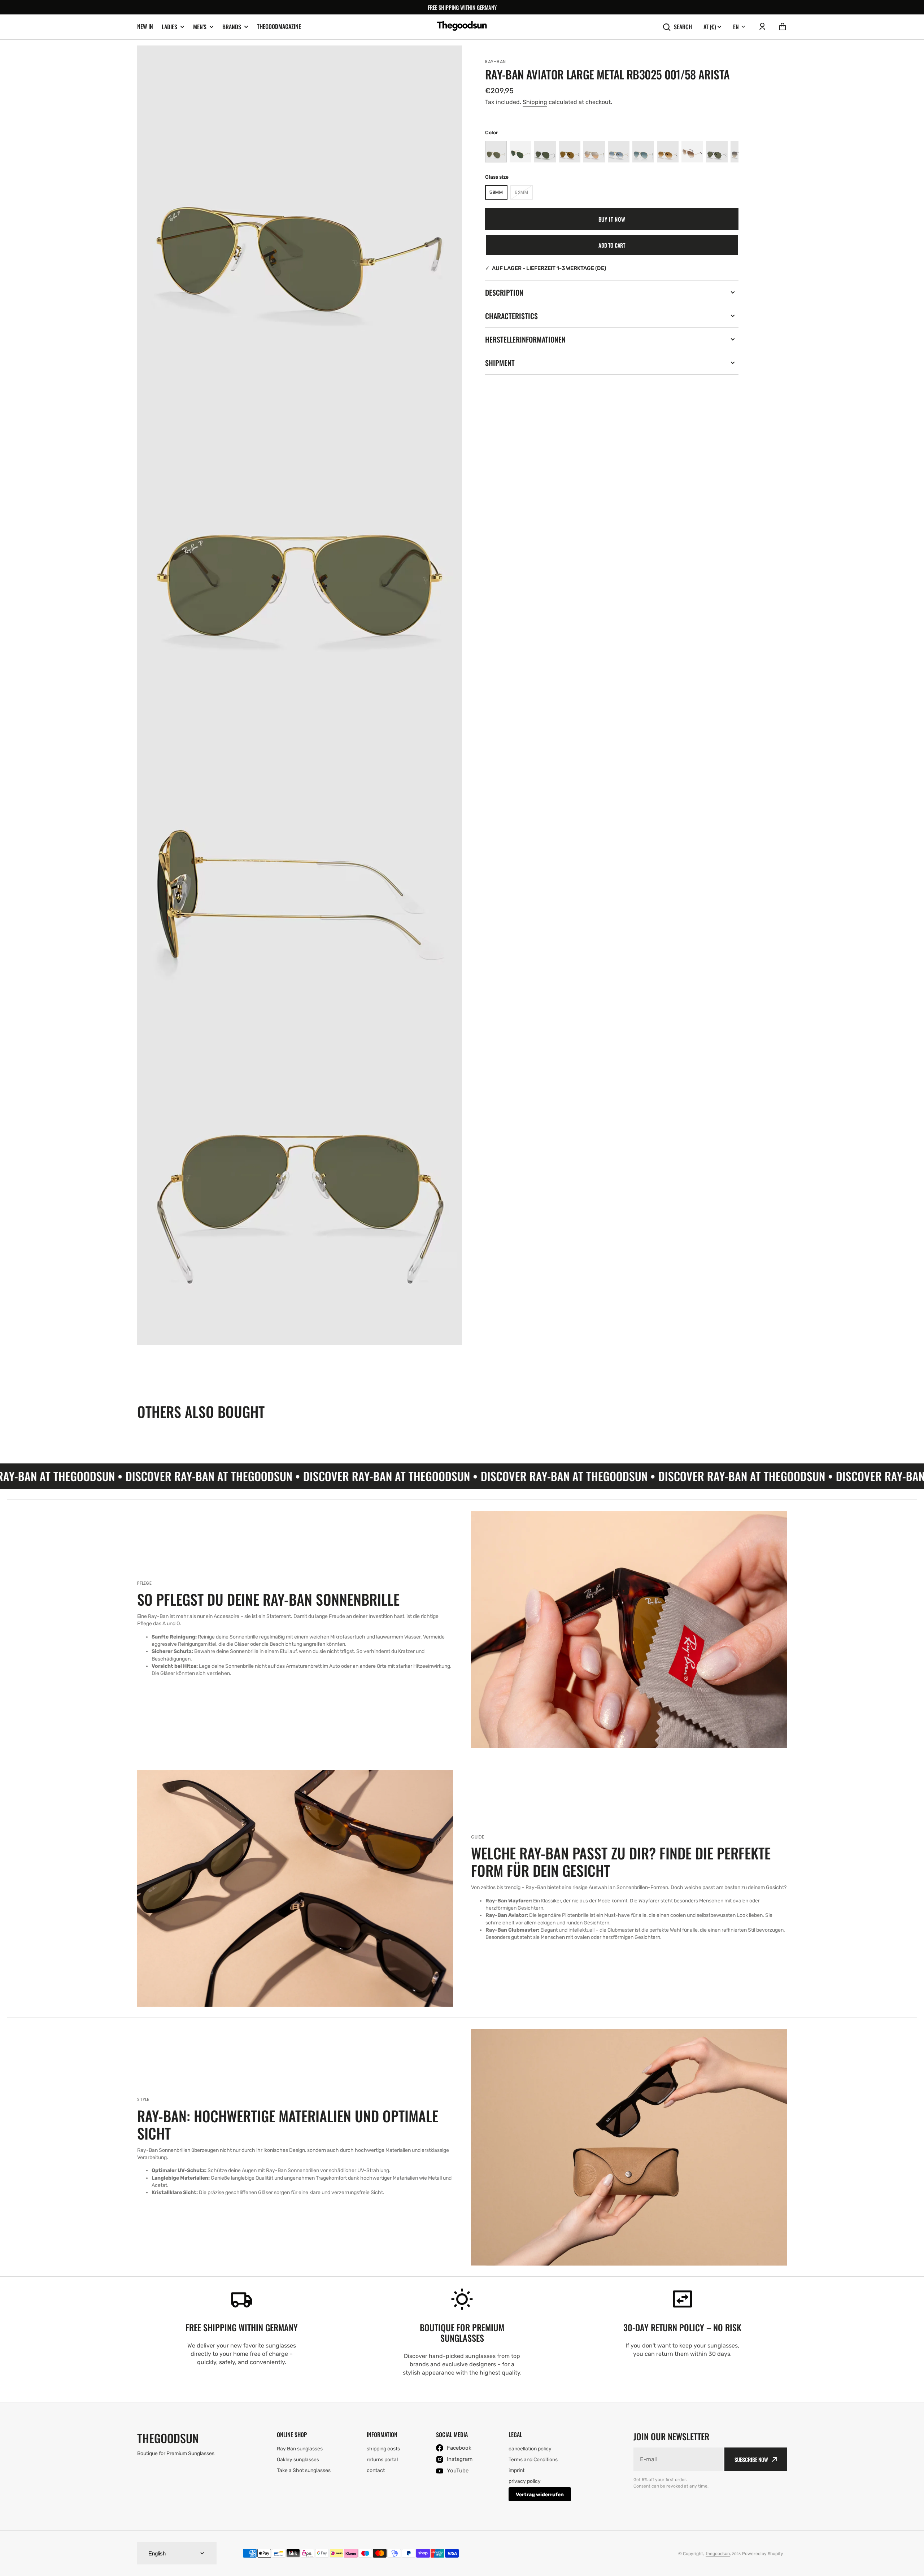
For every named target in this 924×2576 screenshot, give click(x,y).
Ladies (169, 27)
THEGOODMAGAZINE (279, 26)
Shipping (535, 102)
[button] (762, 27)
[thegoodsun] (462, 27)
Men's (200, 27)
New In (145, 26)
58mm (498, 194)
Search (683, 27)
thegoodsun (718, 2554)
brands (232, 27)
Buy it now (612, 219)
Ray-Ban (496, 62)
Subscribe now (751, 2459)
